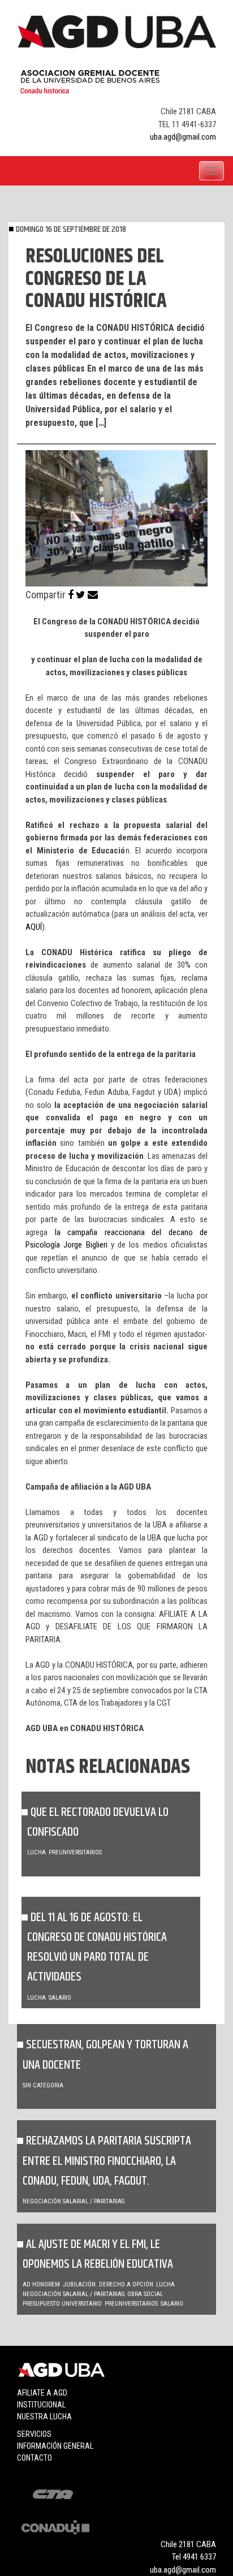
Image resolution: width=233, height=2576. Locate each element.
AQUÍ (34, 927)
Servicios (34, 2434)
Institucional (41, 2405)
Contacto (34, 2458)
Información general (55, 2446)
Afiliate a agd (42, 2393)
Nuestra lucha (44, 2417)
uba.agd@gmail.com (183, 137)
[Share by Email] (93, 595)
